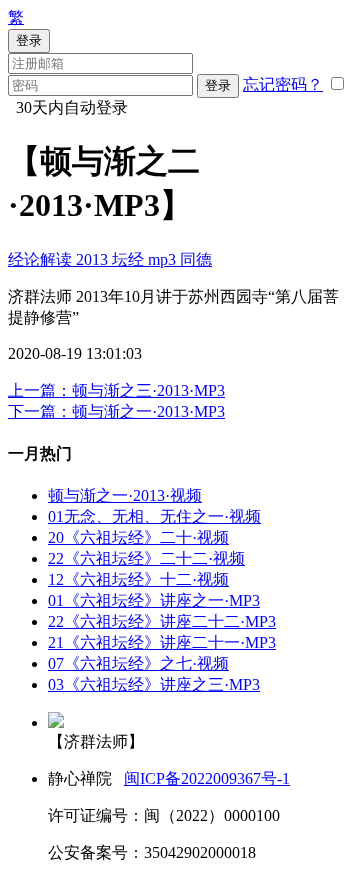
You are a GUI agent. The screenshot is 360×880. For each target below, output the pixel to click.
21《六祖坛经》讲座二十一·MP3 (162, 642)
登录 (218, 85)
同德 (196, 259)
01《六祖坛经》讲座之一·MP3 (154, 600)
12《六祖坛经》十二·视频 (138, 579)
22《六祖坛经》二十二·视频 (146, 558)
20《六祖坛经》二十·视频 (138, 537)
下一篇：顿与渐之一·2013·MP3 (116, 411)
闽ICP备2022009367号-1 (207, 778)
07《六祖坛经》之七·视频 (138, 663)
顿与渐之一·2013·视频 (125, 495)
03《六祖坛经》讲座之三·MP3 (154, 684)
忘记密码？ (283, 84)
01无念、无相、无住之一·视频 (154, 516)
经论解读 (42, 259)
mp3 (164, 259)
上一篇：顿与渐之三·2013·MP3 (116, 390)
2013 (94, 259)
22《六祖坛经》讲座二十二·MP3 (162, 621)
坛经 (130, 259)
